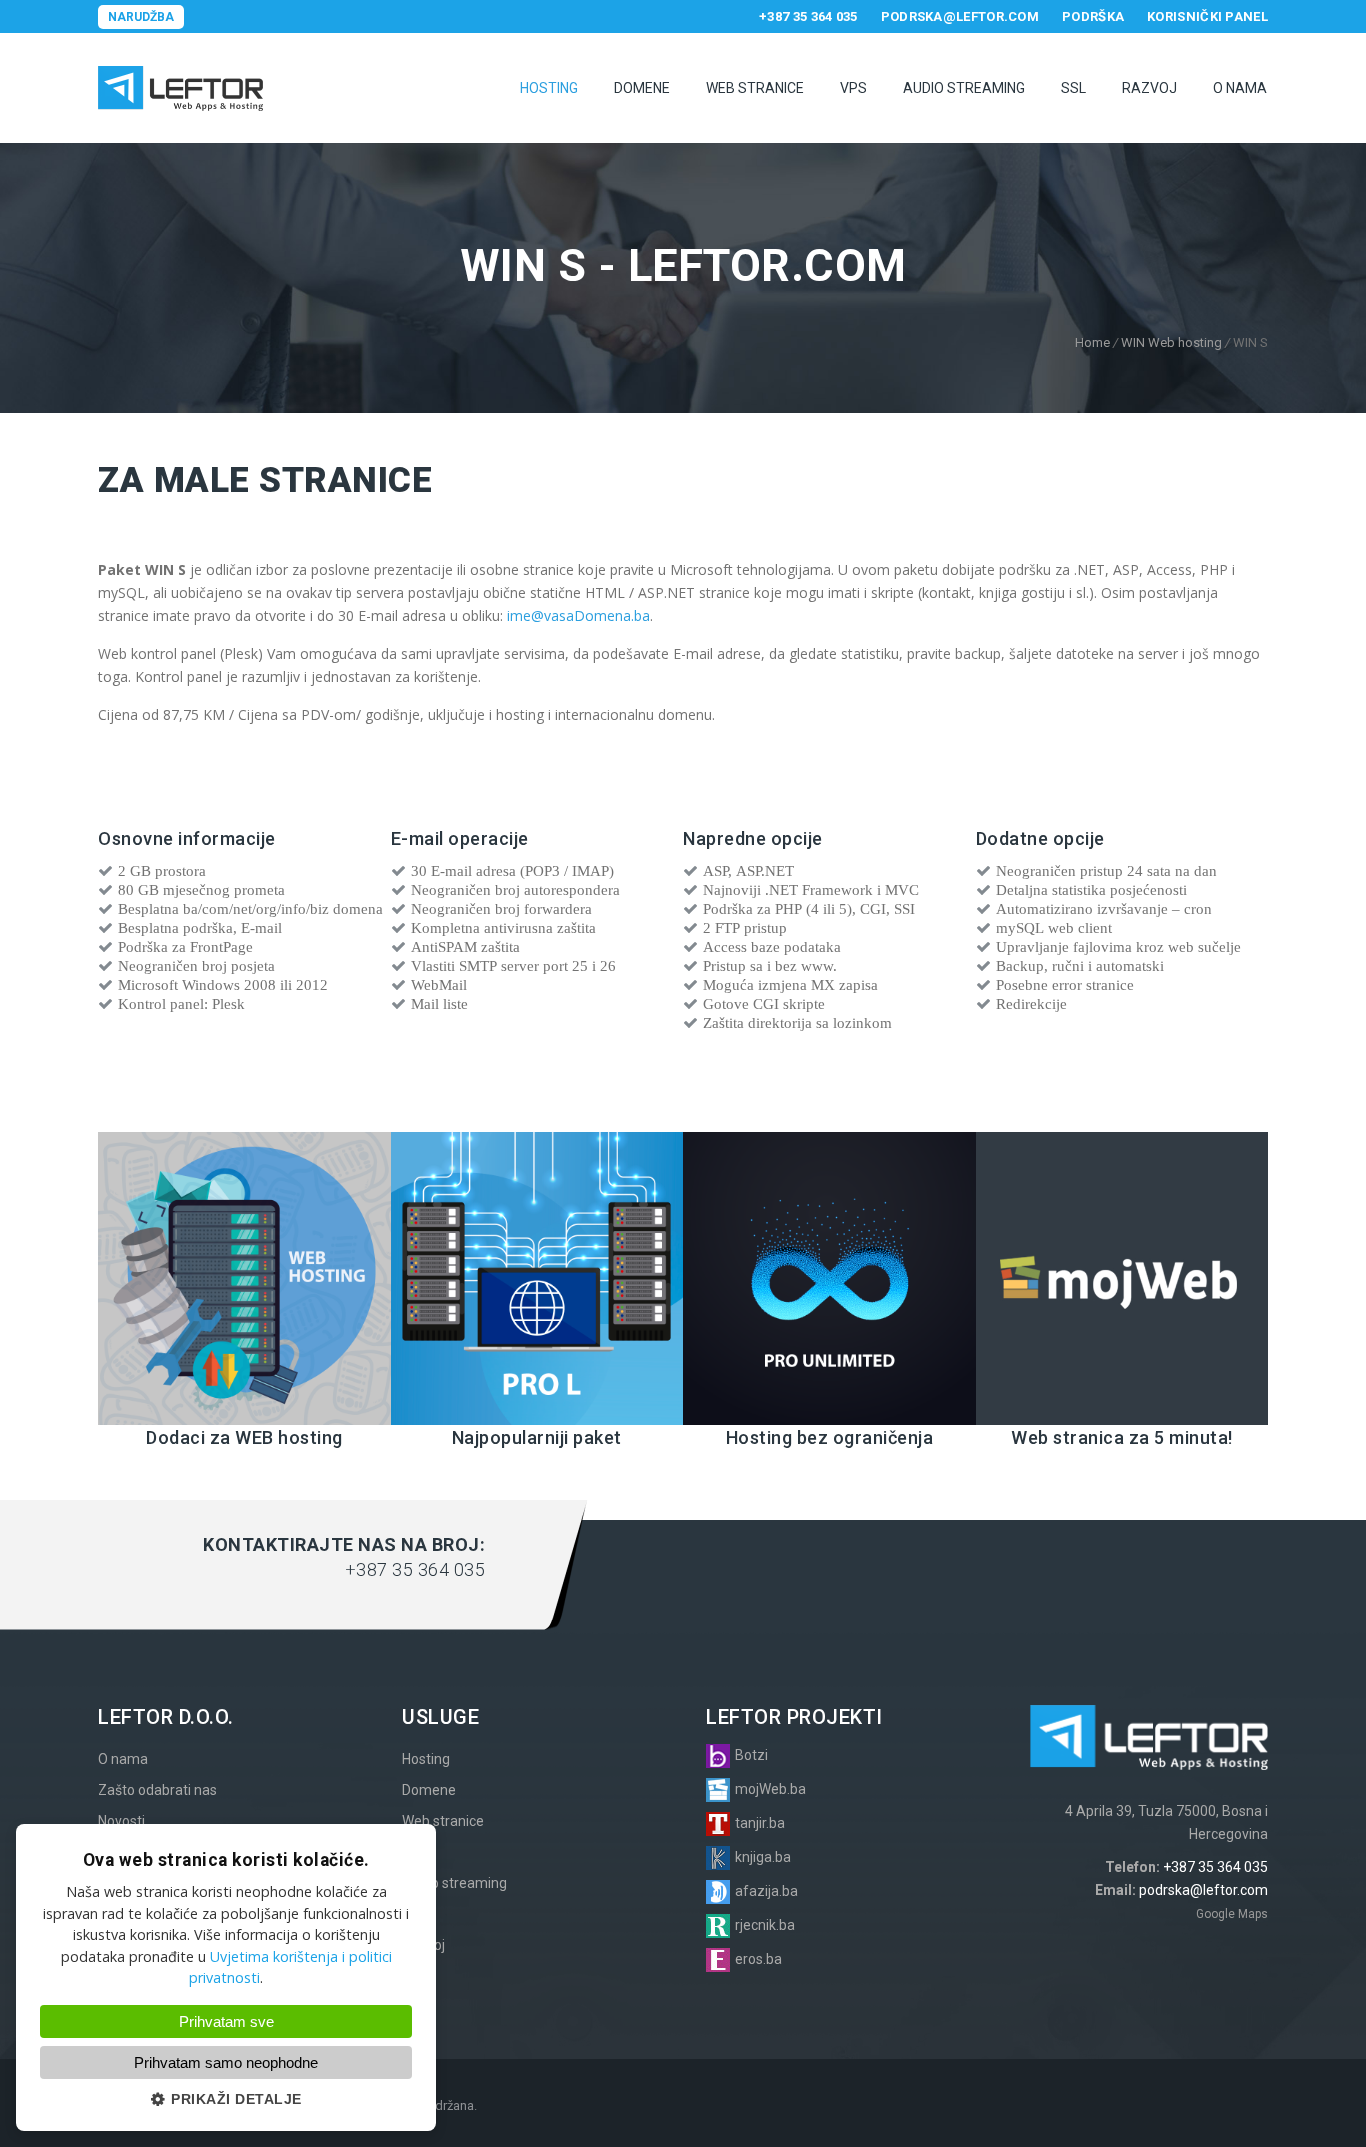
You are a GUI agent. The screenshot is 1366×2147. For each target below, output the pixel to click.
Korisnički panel (1207, 16)
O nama (1240, 88)
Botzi (751, 1755)
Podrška (1093, 16)
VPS (853, 88)
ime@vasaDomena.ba (578, 615)
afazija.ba (766, 1891)
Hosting (549, 88)
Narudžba (141, 17)
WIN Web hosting (1171, 342)
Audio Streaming (964, 88)
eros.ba (758, 1959)
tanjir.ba (760, 1823)
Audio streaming (454, 1883)
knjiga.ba (763, 1857)
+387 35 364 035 (808, 16)
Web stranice (755, 88)
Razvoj (1149, 88)
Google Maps (1232, 1914)
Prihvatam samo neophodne (226, 2062)
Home (1092, 342)
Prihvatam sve (226, 2021)
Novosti (121, 1821)
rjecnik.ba (765, 1925)
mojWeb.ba (770, 1789)
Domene (642, 88)
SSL (1073, 88)
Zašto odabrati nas (157, 1790)
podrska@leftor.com (960, 16)
